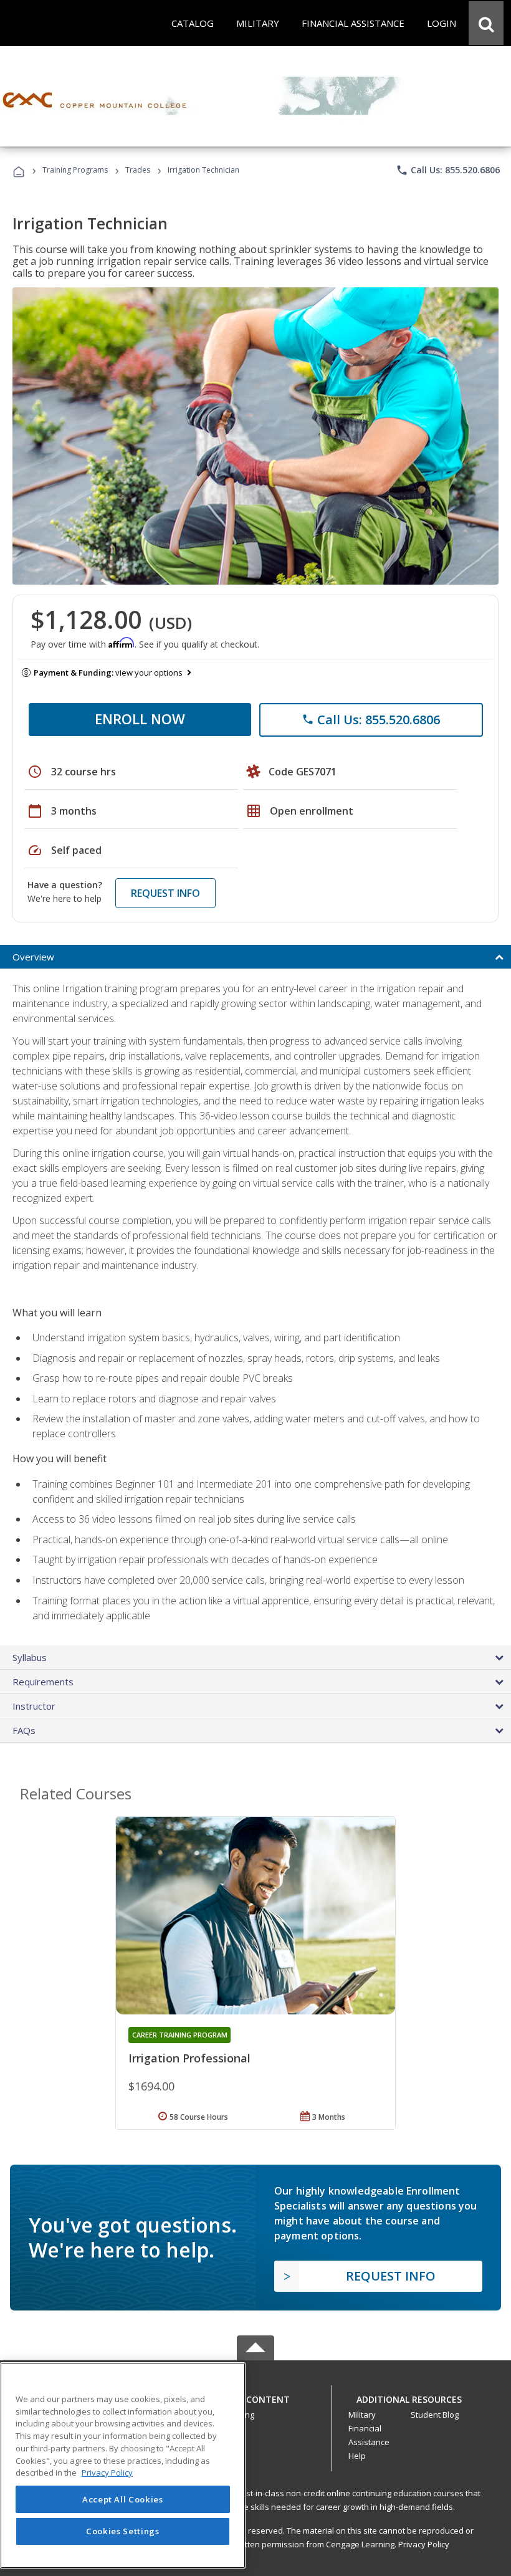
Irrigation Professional (189, 2058)
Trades (138, 170)
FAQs (24, 1730)
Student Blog (435, 2415)
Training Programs (75, 170)
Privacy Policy (424, 2544)
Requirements (43, 1682)
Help (357, 2456)
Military (362, 2415)
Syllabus (30, 1657)
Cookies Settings (123, 2531)
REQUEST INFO (165, 893)
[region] (123, 2465)
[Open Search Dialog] (486, 23)
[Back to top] (255, 2397)
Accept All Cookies (123, 2499)
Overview (33, 957)
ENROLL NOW (140, 719)
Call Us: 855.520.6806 (448, 170)
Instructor (34, 1706)
